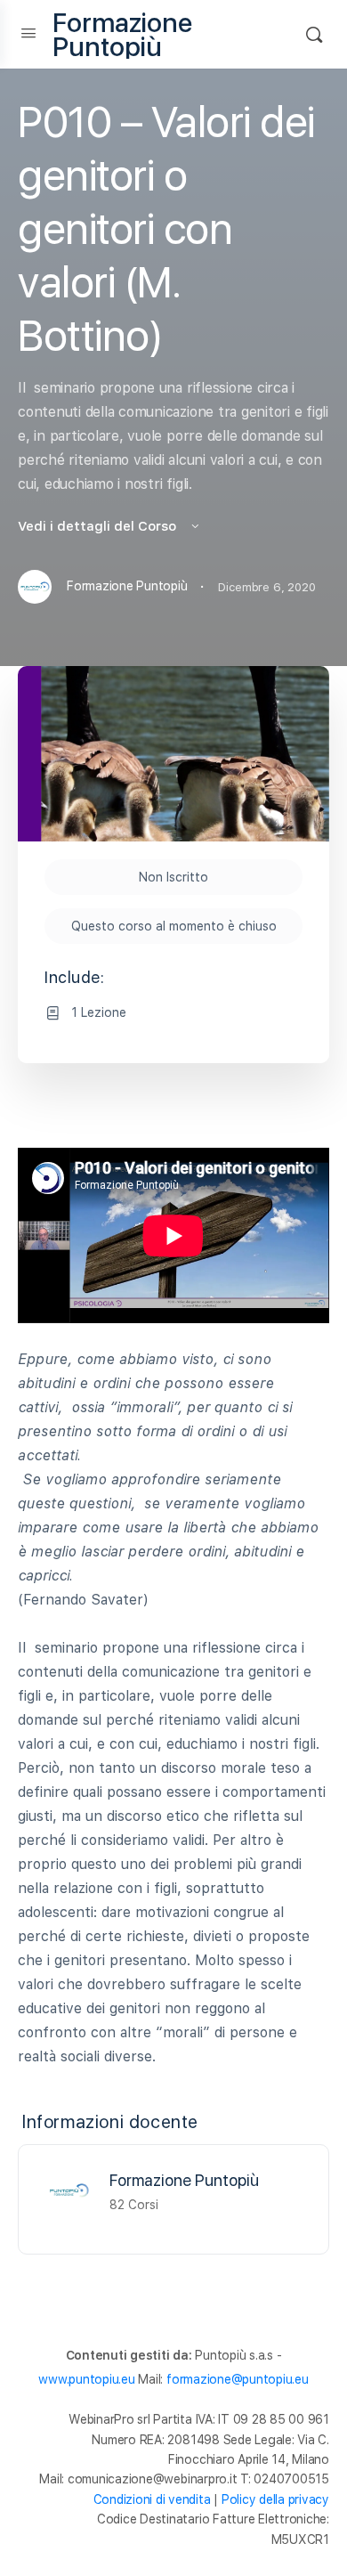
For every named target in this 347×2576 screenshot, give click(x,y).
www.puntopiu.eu (86, 2379)
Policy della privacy (275, 2499)
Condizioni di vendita (152, 2499)
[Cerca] (314, 34)
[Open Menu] (28, 33)
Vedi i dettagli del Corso (99, 526)
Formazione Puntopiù (122, 35)
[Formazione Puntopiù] (69, 2189)
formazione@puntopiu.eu (238, 2379)
